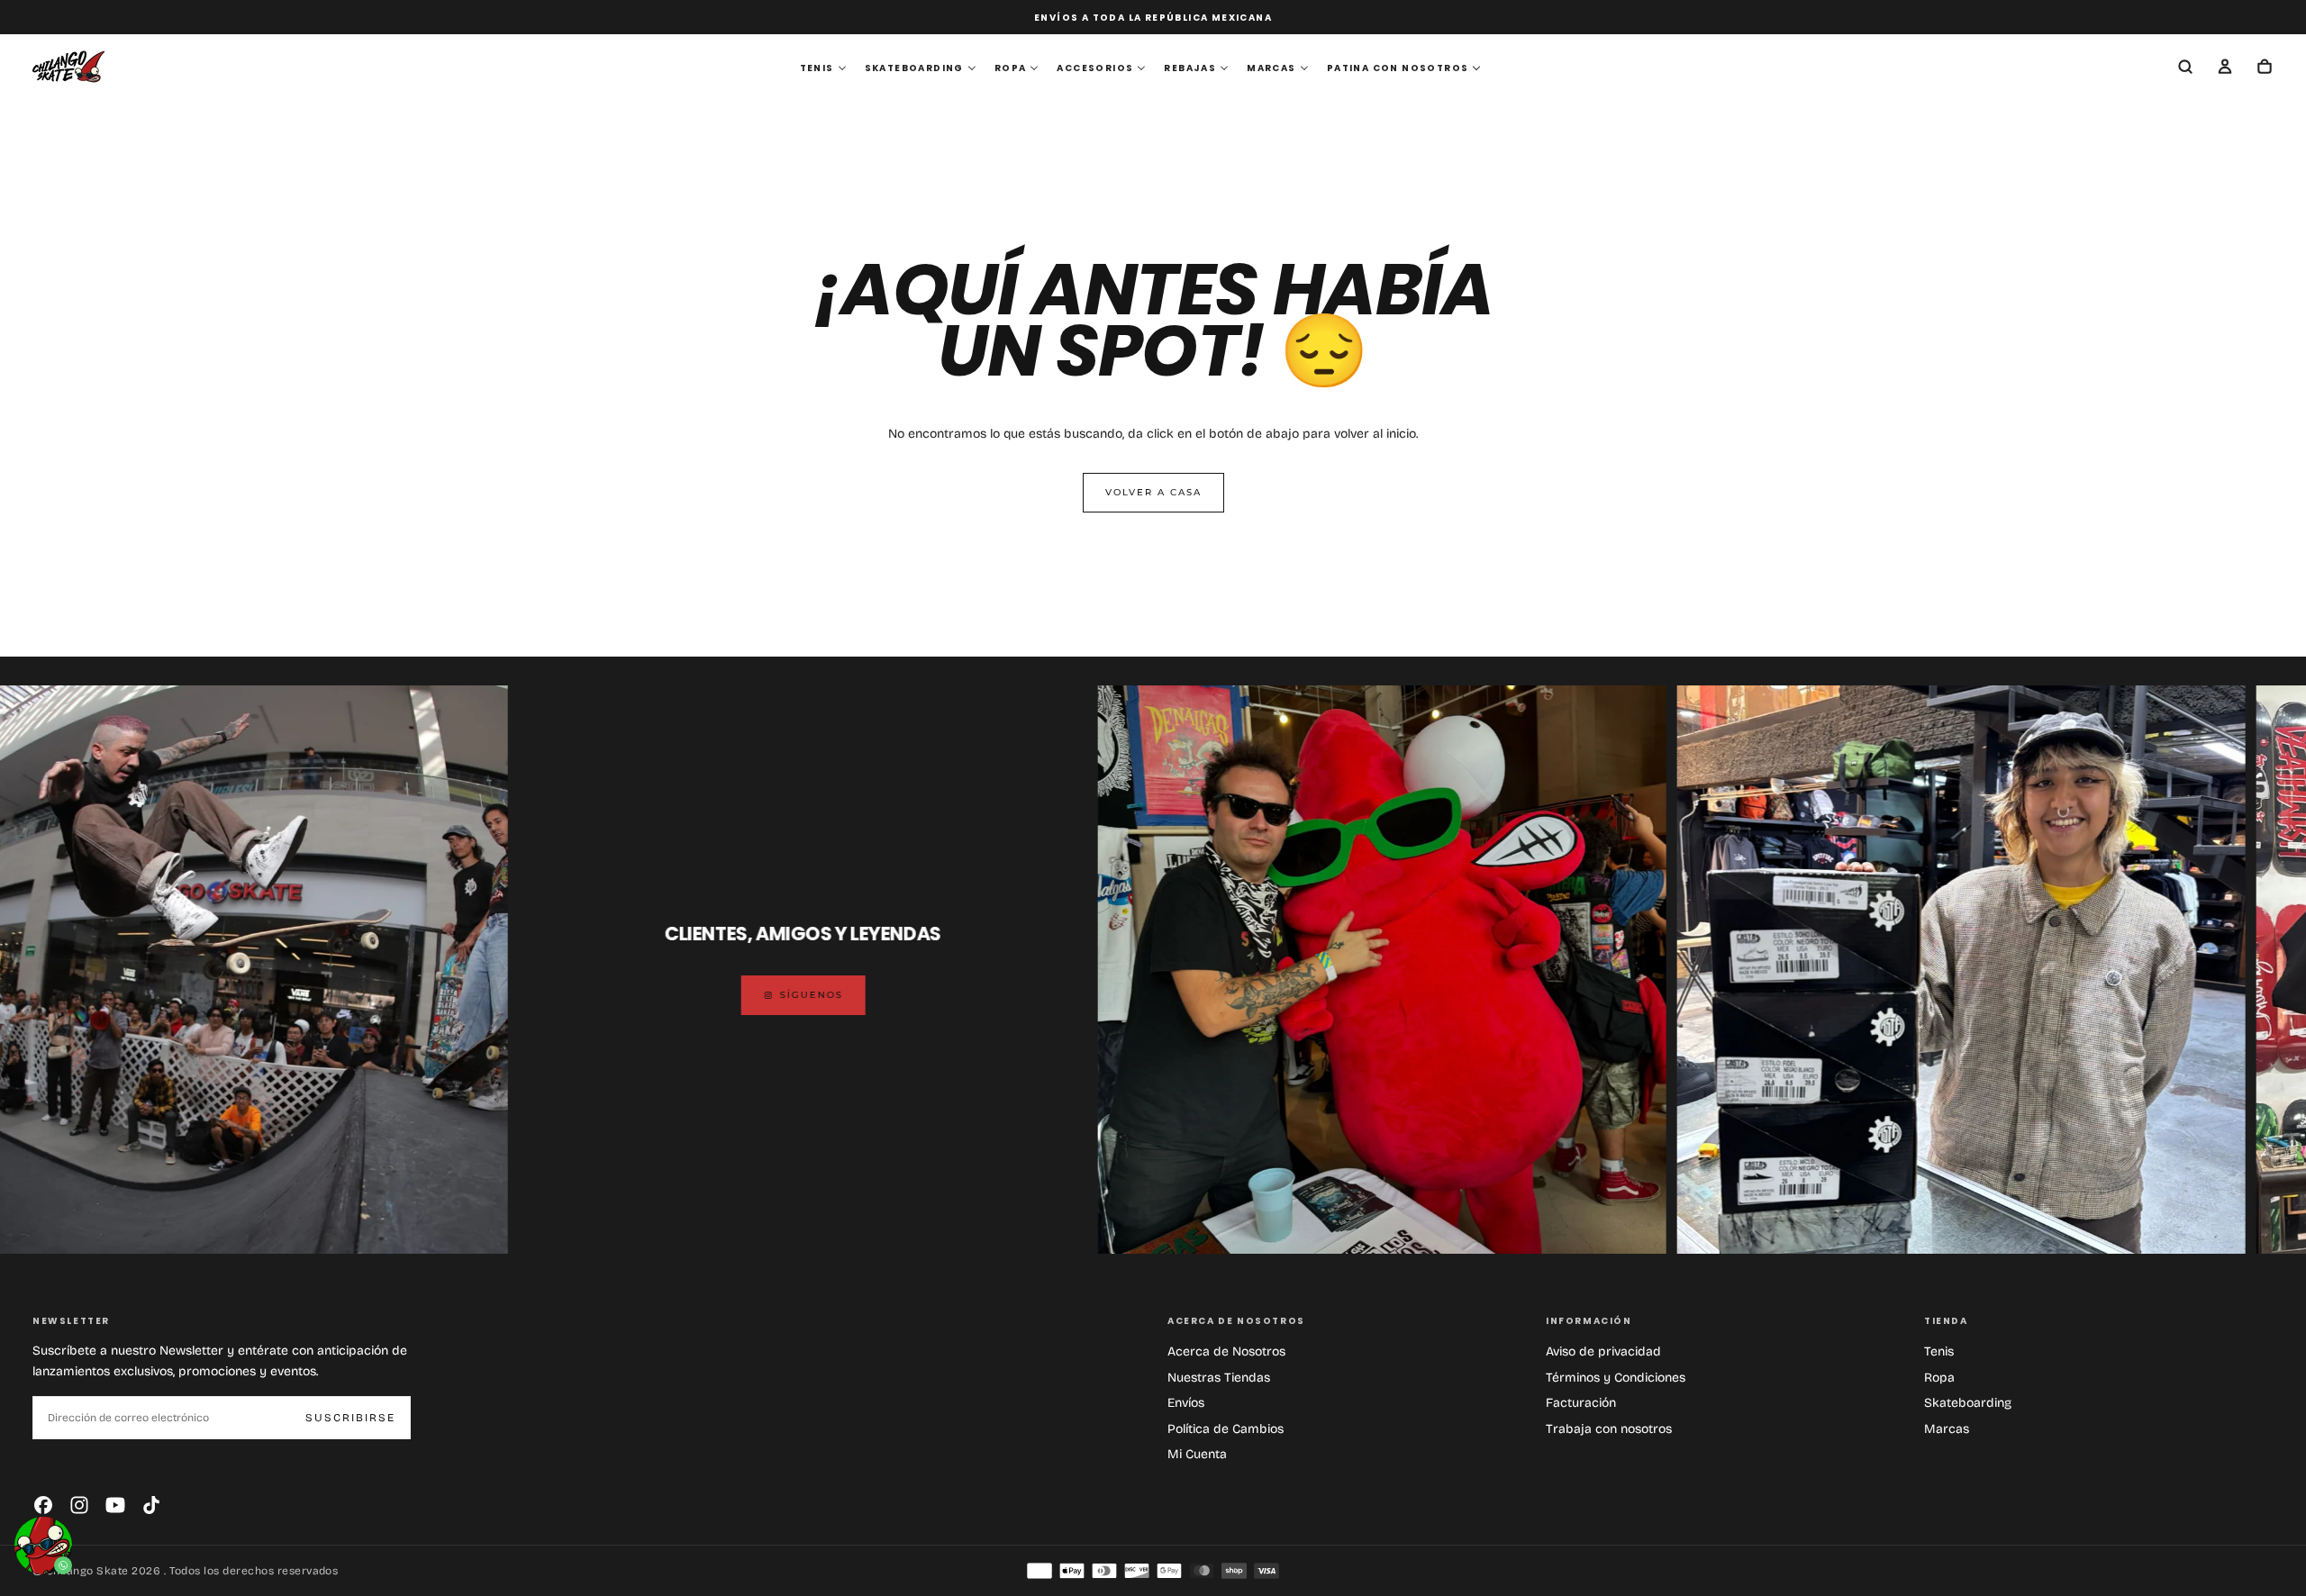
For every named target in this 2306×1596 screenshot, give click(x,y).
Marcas (1947, 1429)
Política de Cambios (1226, 1429)
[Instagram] (79, 1505)
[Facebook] (43, 1505)
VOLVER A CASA (1153, 492)
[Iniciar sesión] (2225, 68)
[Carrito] (2265, 68)
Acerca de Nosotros (1226, 1351)
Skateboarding (1968, 1403)
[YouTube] (115, 1505)
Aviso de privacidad (1603, 1351)
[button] (2185, 68)
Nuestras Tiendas (1219, 1378)
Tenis (1939, 1351)
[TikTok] (151, 1505)
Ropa (1939, 1378)
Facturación (1581, 1403)
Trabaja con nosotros (1609, 1429)
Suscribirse (350, 1418)
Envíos (1186, 1403)
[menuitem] (823, 68)
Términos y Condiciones (1616, 1378)
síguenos (648, 995)
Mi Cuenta (1197, 1454)
